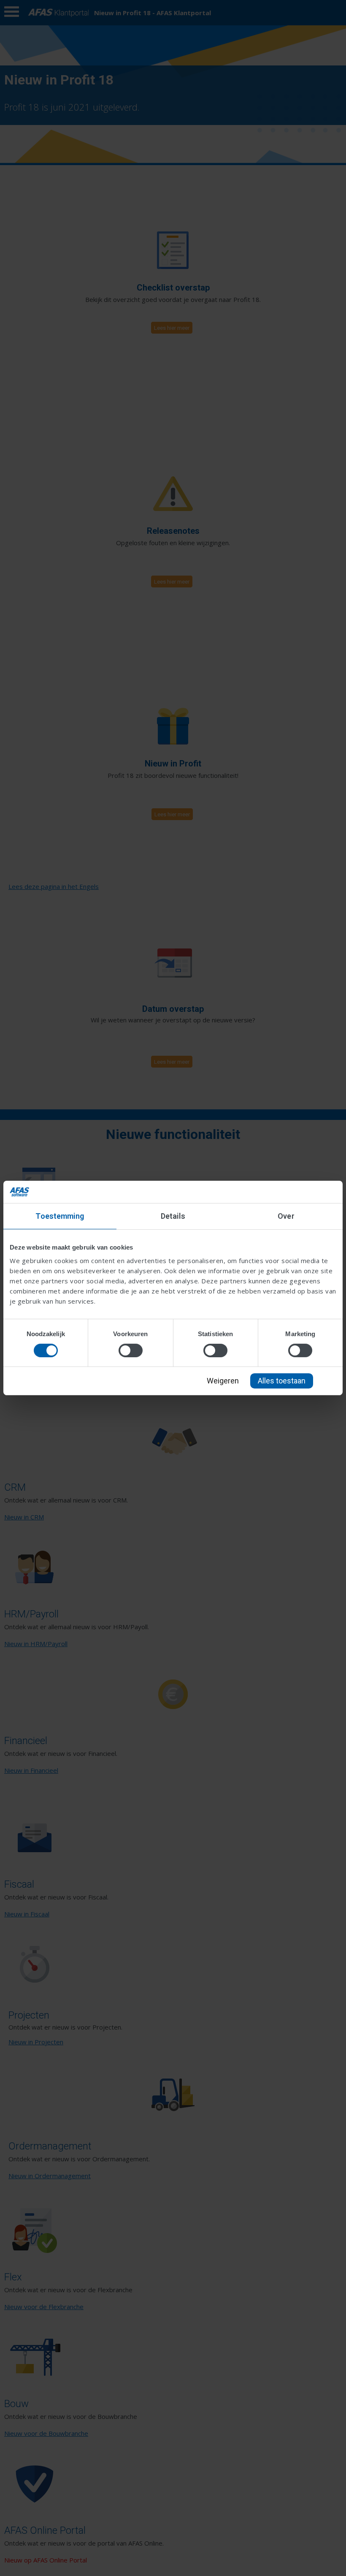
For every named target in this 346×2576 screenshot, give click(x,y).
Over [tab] (286, 1216)
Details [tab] (173, 1216)
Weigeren (223, 1381)
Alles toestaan (282, 1381)
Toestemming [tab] (60, 1216)
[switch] (131, 1350)
